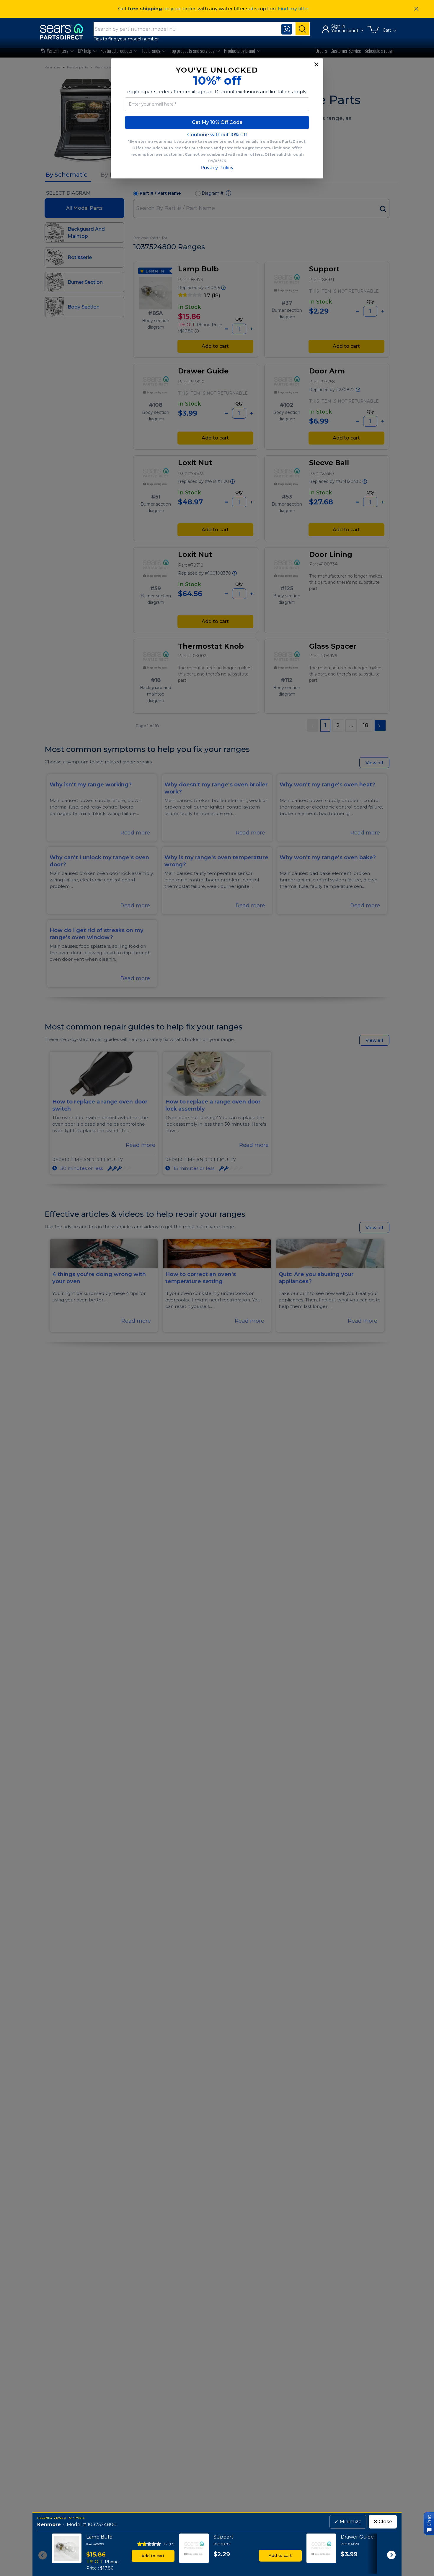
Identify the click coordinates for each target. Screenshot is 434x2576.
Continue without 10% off (217, 135)
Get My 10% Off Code (217, 122)
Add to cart (153, 2556)
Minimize (348, 2522)
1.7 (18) (169, 2544)
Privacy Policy (217, 168)
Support (223, 2537)
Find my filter (293, 9)
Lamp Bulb (99, 2537)
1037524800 (102, 2525)
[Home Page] (64, 31)
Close (383, 2522)
